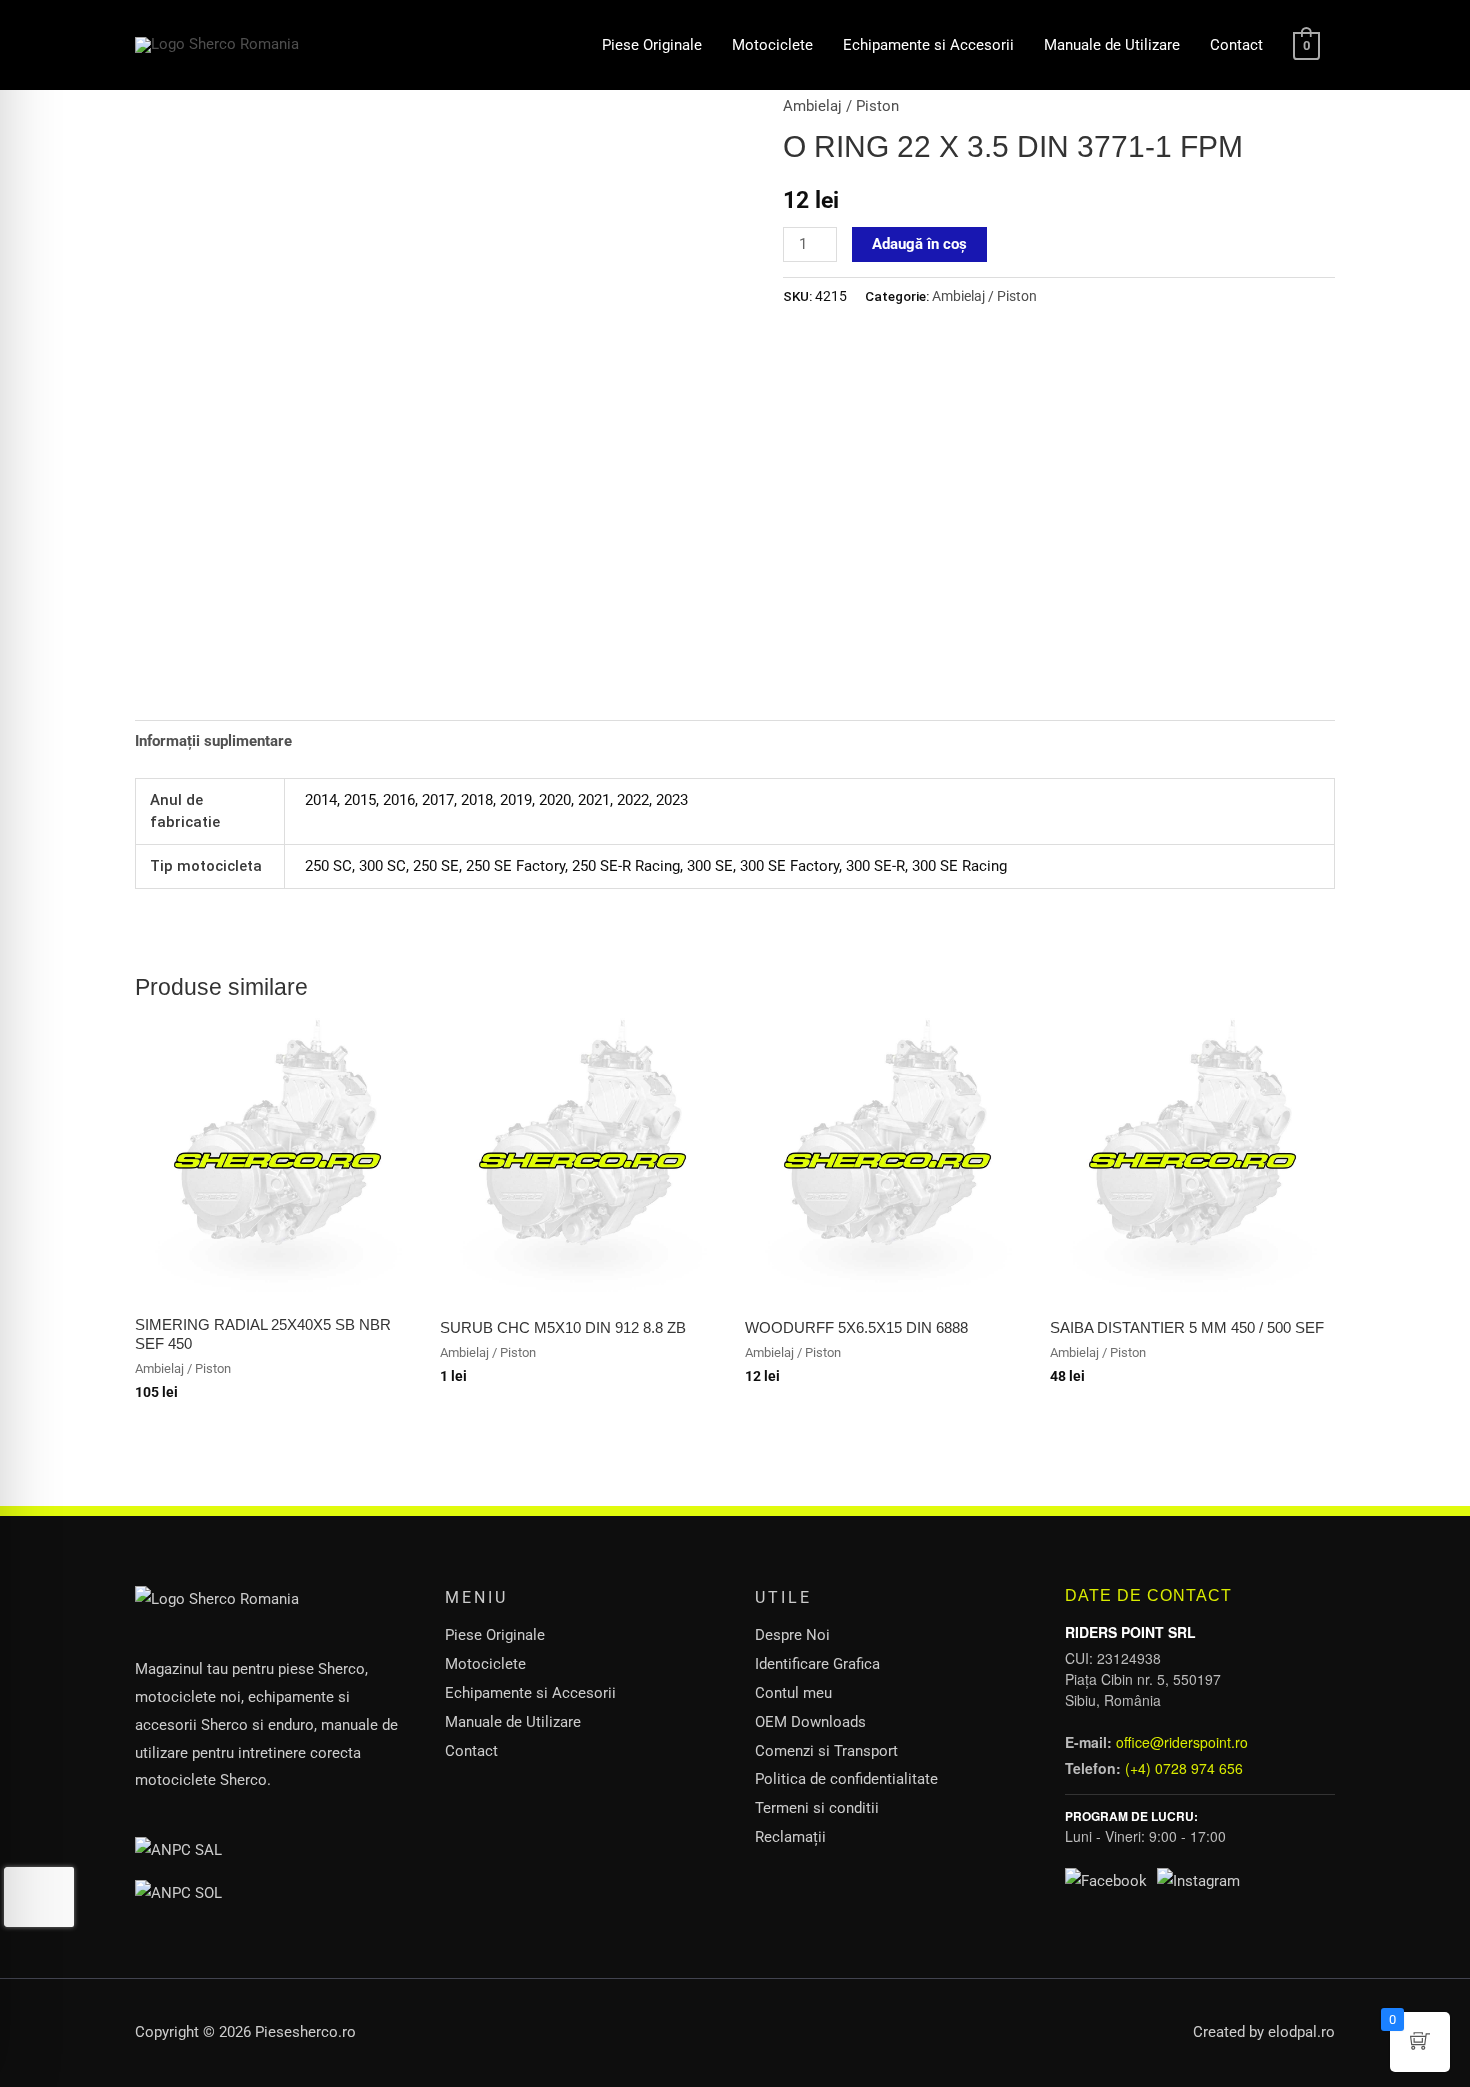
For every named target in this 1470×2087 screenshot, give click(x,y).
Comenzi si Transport (826, 1751)
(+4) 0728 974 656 (1184, 1768)
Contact (1236, 45)
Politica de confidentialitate (846, 1779)
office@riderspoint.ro (1182, 1742)
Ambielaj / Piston (841, 106)
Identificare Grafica (817, 1664)
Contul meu (793, 1693)
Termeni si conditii (817, 1808)
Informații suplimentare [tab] (213, 741)
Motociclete (772, 45)
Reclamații (790, 1837)
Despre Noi (792, 1635)
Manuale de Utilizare (1112, 45)
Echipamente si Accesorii (928, 45)
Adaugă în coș (919, 244)
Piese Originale (652, 45)
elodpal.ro (1301, 2032)
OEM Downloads (810, 1722)
